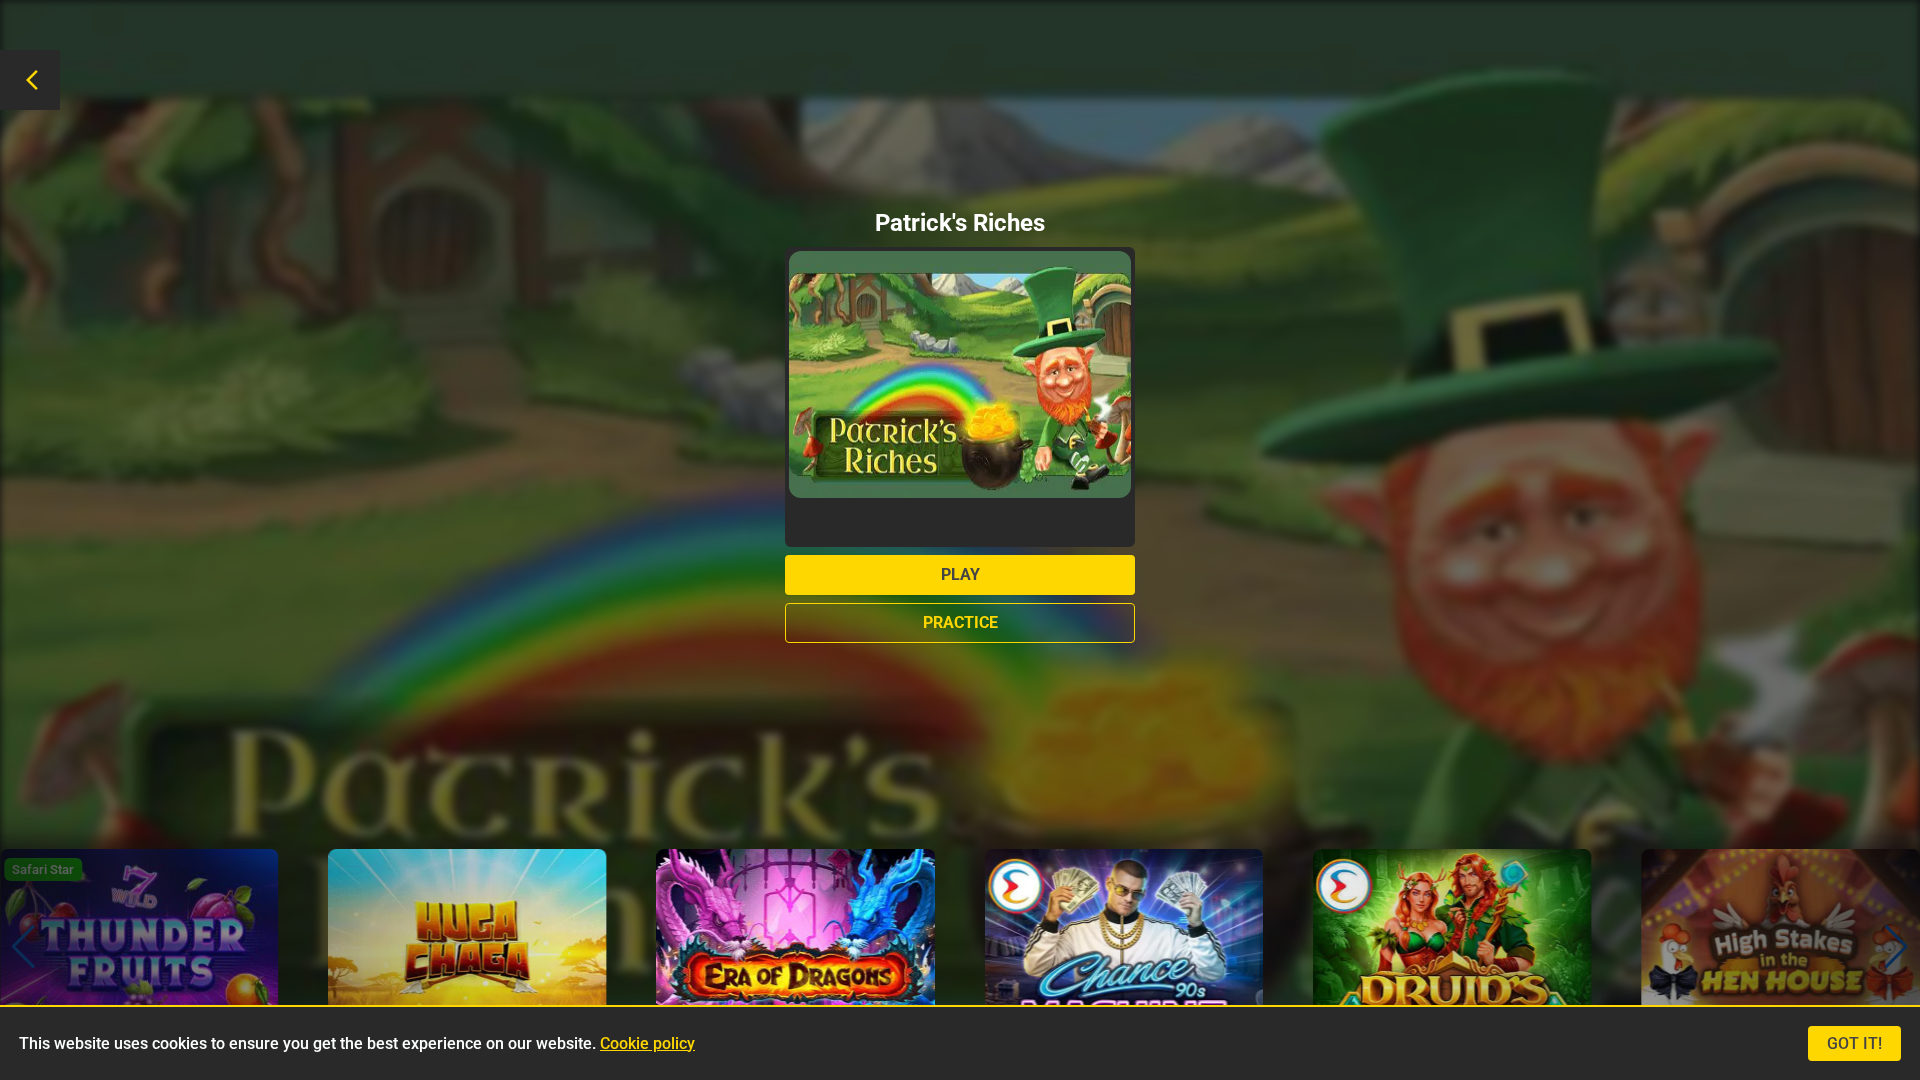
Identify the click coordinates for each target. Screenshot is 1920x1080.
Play (960, 574)
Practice (960, 622)
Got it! (1854, 1043)
